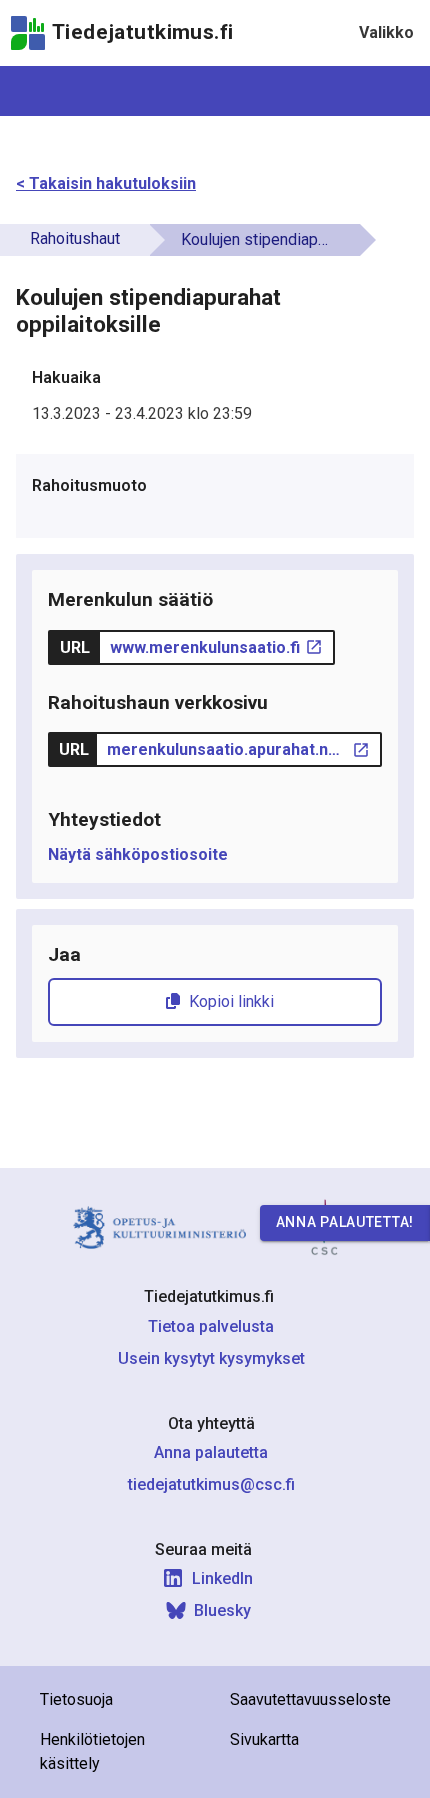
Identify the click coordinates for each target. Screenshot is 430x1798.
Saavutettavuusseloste (310, 1699)
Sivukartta (264, 1739)
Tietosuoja (76, 1699)
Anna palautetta (211, 1452)
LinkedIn (222, 1578)
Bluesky (222, 1610)
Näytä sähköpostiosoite (138, 854)
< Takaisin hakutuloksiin (106, 183)
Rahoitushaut (75, 238)
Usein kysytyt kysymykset (211, 1358)
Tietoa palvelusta (211, 1326)
